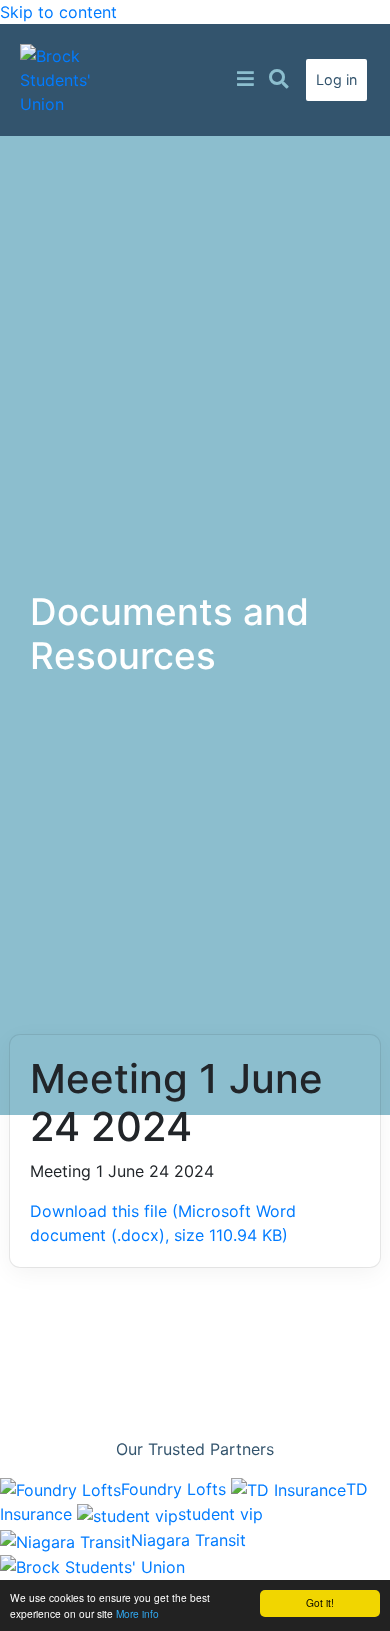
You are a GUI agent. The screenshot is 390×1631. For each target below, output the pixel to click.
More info (137, 1613)
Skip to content (58, 12)
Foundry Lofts (176, 1489)
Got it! (320, 1602)
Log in (336, 79)
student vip (220, 1514)
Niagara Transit (188, 1540)
